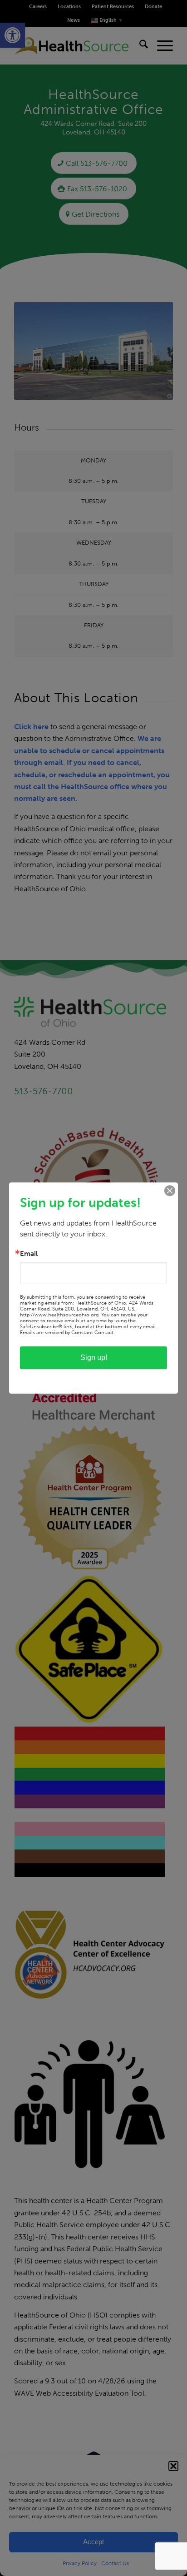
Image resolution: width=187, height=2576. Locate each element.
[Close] (170, 1191)
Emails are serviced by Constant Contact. (67, 1333)
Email (29, 1254)
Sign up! (94, 1357)
